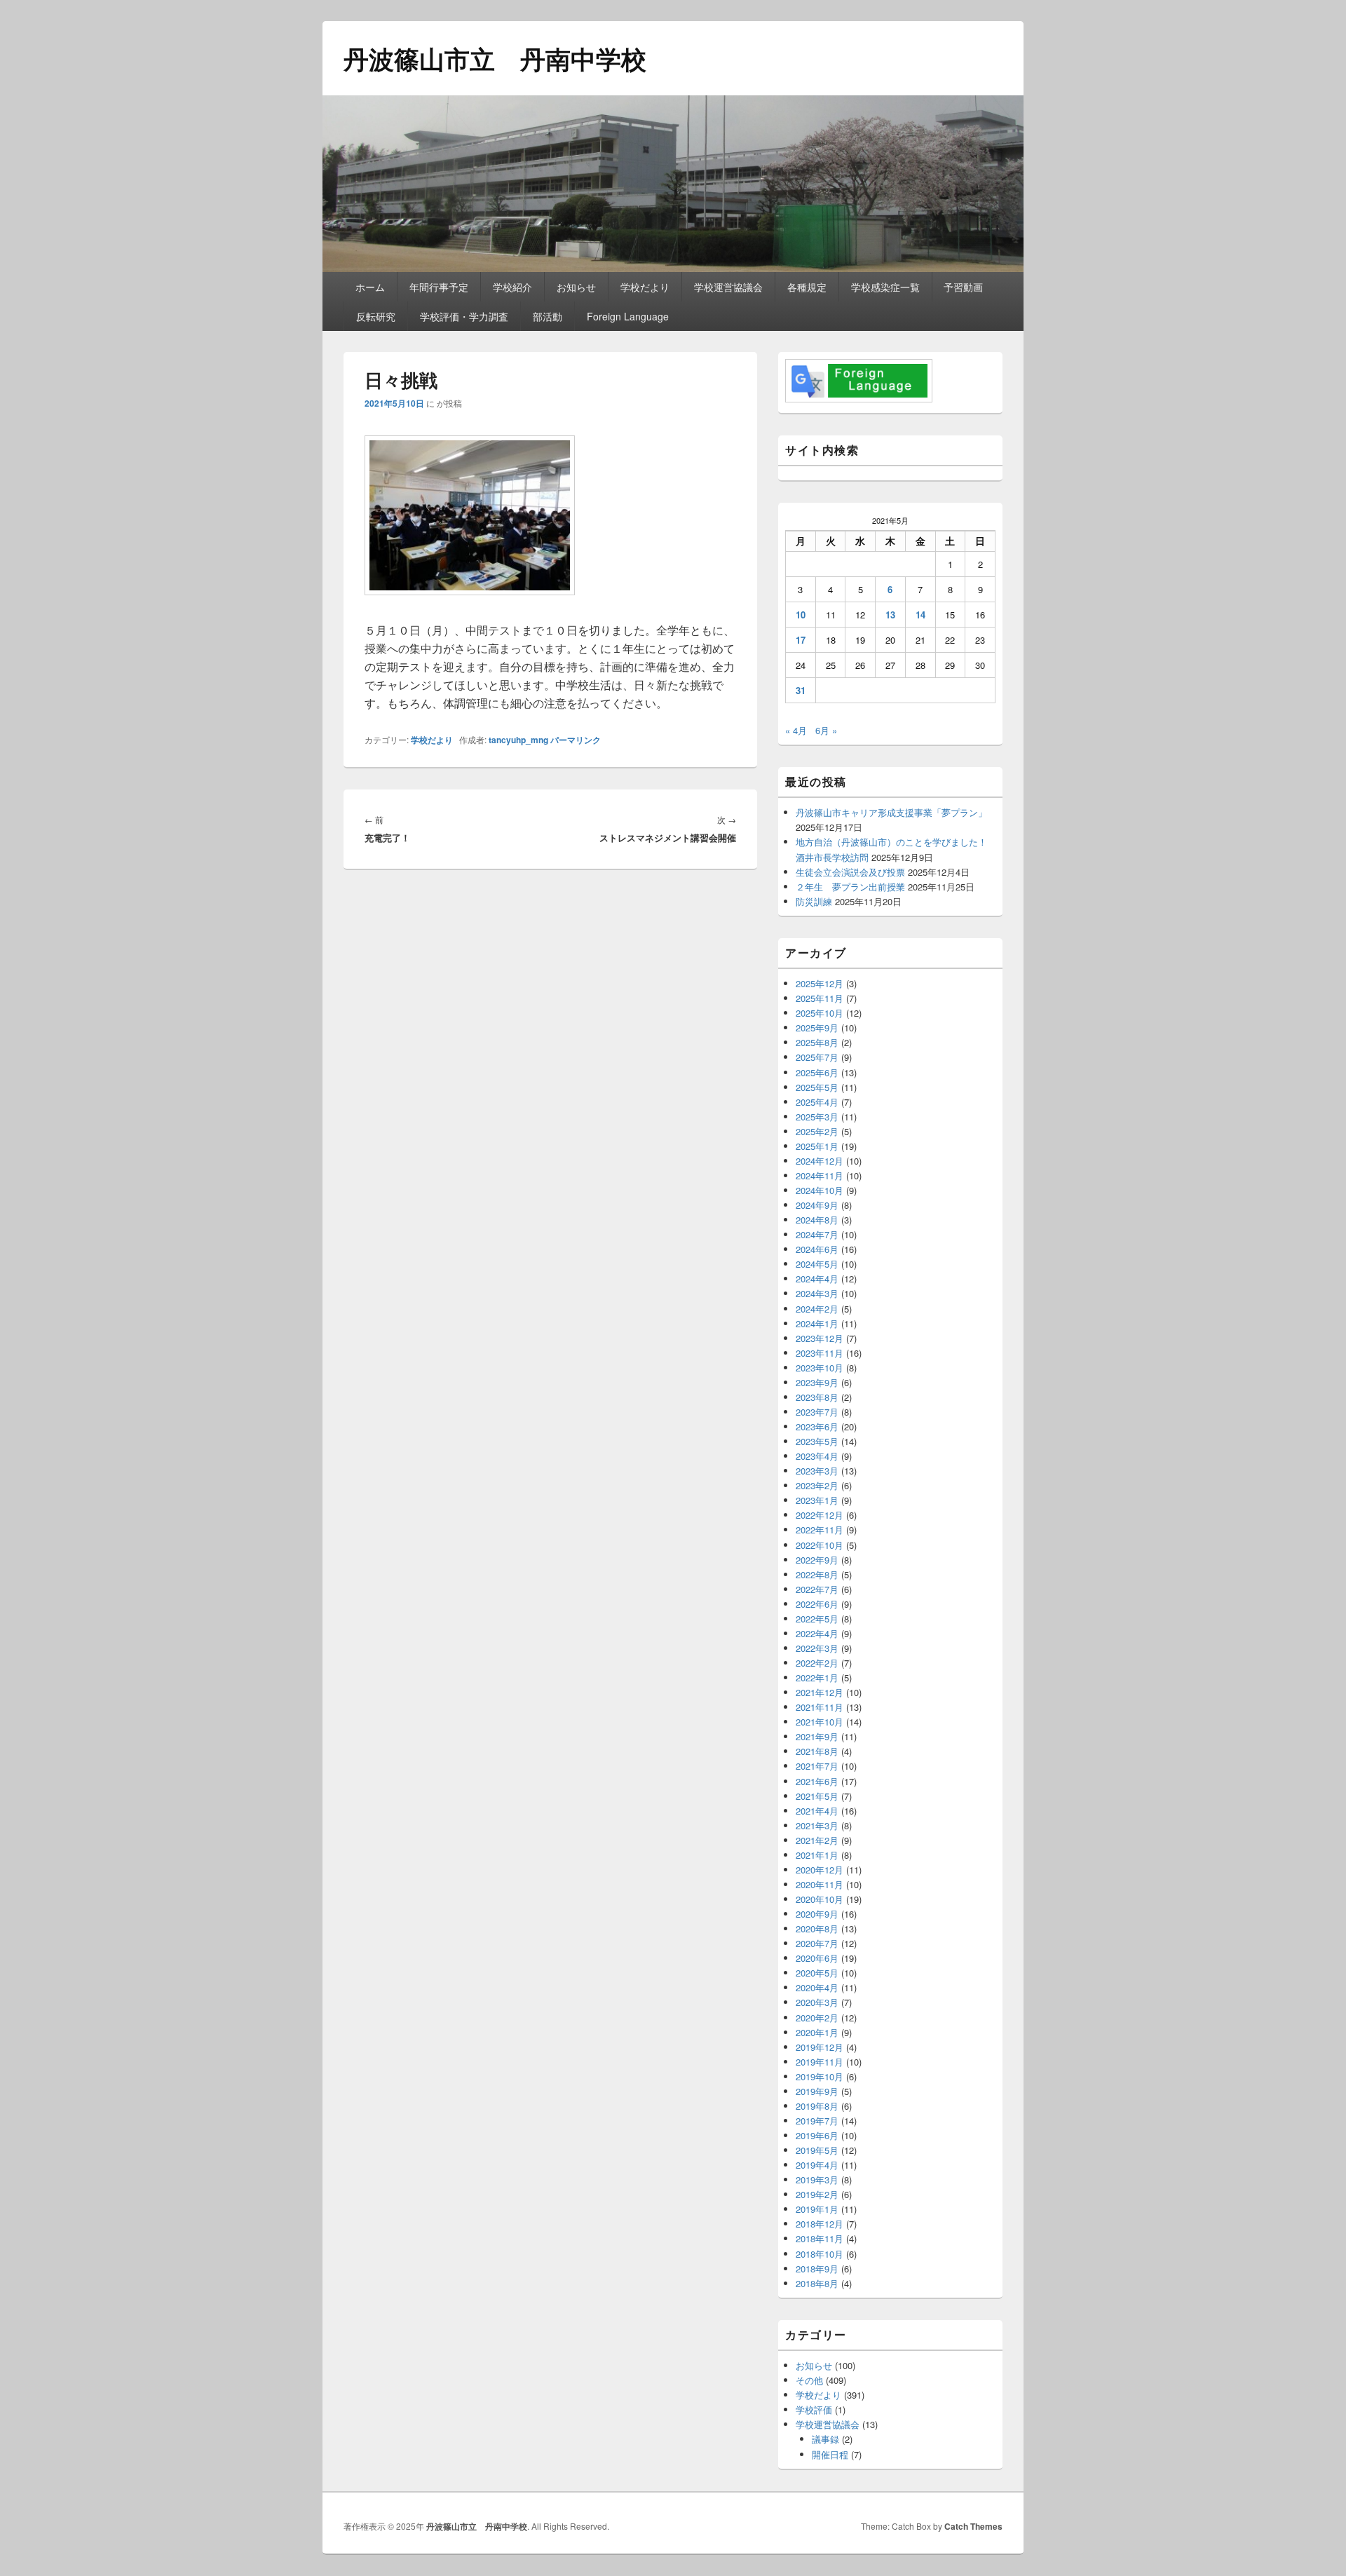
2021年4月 (817, 1811)
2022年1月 (817, 1677)
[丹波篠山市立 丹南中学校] (673, 267)
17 (801, 640)
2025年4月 (817, 1102)
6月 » (826, 730)
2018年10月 (820, 2254)
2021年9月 (817, 1736)
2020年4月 (817, 1987)
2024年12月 (820, 1161)
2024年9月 (817, 1205)
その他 (809, 2380)
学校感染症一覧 (885, 287)
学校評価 (814, 2409)
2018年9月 (817, 2269)
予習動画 (963, 287)
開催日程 (830, 2454)
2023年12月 (820, 1338)
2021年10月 (820, 1722)
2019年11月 (820, 2062)
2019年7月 (817, 2121)
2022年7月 (817, 1589)
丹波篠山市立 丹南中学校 (495, 58)
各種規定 (807, 287)
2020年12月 (820, 1870)
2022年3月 (817, 1648)
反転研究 (376, 316)
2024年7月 (817, 1234)
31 (801, 690)
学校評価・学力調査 (464, 316)
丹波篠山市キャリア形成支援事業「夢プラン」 (891, 812)
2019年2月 (817, 2194)
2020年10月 (820, 1899)
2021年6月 (817, 1781)
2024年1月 (817, 1323)
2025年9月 (817, 1028)
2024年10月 (820, 1190)
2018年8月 (817, 2283)
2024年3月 (817, 1293)
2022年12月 (820, 1515)
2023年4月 (817, 1456)
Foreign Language (628, 316)
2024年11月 (820, 1175)
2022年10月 (820, 1545)
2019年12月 (820, 2047)
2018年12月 (820, 2224)
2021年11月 (820, 1707)
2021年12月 (820, 1692)
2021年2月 (817, 1840)
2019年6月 (817, 2135)
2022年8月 (817, 1574)
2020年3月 (817, 2002)
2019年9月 (817, 2091)
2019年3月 (817, 2180)
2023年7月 (817, 1412)
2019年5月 (817, 2150)
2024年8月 (817, 1220)
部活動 (548, 316)
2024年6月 (817, 1249)
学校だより (645, 287)
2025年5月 (817, 1087)
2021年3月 (817, 1825)
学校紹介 (512, 287)
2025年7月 (817, 1057)
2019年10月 (820, 2076)
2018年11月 (820, 2238)
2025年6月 (817, 1072)
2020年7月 (817, 1943)
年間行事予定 (439, 287)
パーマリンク (576, 740)
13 (890, 615)
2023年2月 (817, 1485)
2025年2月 (817, 1131)
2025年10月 (820, 1013)
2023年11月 (820, 1353)
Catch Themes (973, 2526)
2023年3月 (817, 1471)
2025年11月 (820, 998)
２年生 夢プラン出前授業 (850, 887)
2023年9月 (817, 1382)
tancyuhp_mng (518, 740)
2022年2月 (817, 1663)
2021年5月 (817, 1796)
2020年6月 (817, 1958)
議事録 (825, 2439)
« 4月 (796, 730)
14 (920, 615)
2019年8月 (817, 2106)
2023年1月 (817, 1500)
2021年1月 (817, 1855)
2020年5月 (817, 1973)
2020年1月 (817, 2032)
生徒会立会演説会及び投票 (850, 872)
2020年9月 (817, 1914)
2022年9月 (817, 1560)
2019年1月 (817, 2209)
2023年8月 (817, 1397)
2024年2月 (817, 1309)
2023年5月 (817, 1441)
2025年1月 (817, 1146)
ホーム (370, 287)
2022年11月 (820, 1530)
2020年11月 (820, 1884)
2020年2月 (817, 2018)
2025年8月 (817, 1042)
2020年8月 (817, 1928)
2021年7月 (817, 1766)
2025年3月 (817, 1117)
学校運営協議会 (728, 287)
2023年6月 (817, 1426)
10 (801, 615)
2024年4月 (817, 1279)
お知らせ (576, 287)
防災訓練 (814, 901)
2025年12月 (820, 983)
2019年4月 (817, 2165)
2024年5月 (817, 1264)
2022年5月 (817, 1619)
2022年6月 (817, 1604)
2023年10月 (820, 1368)
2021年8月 (817, 1751)
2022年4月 (817, 1633)
